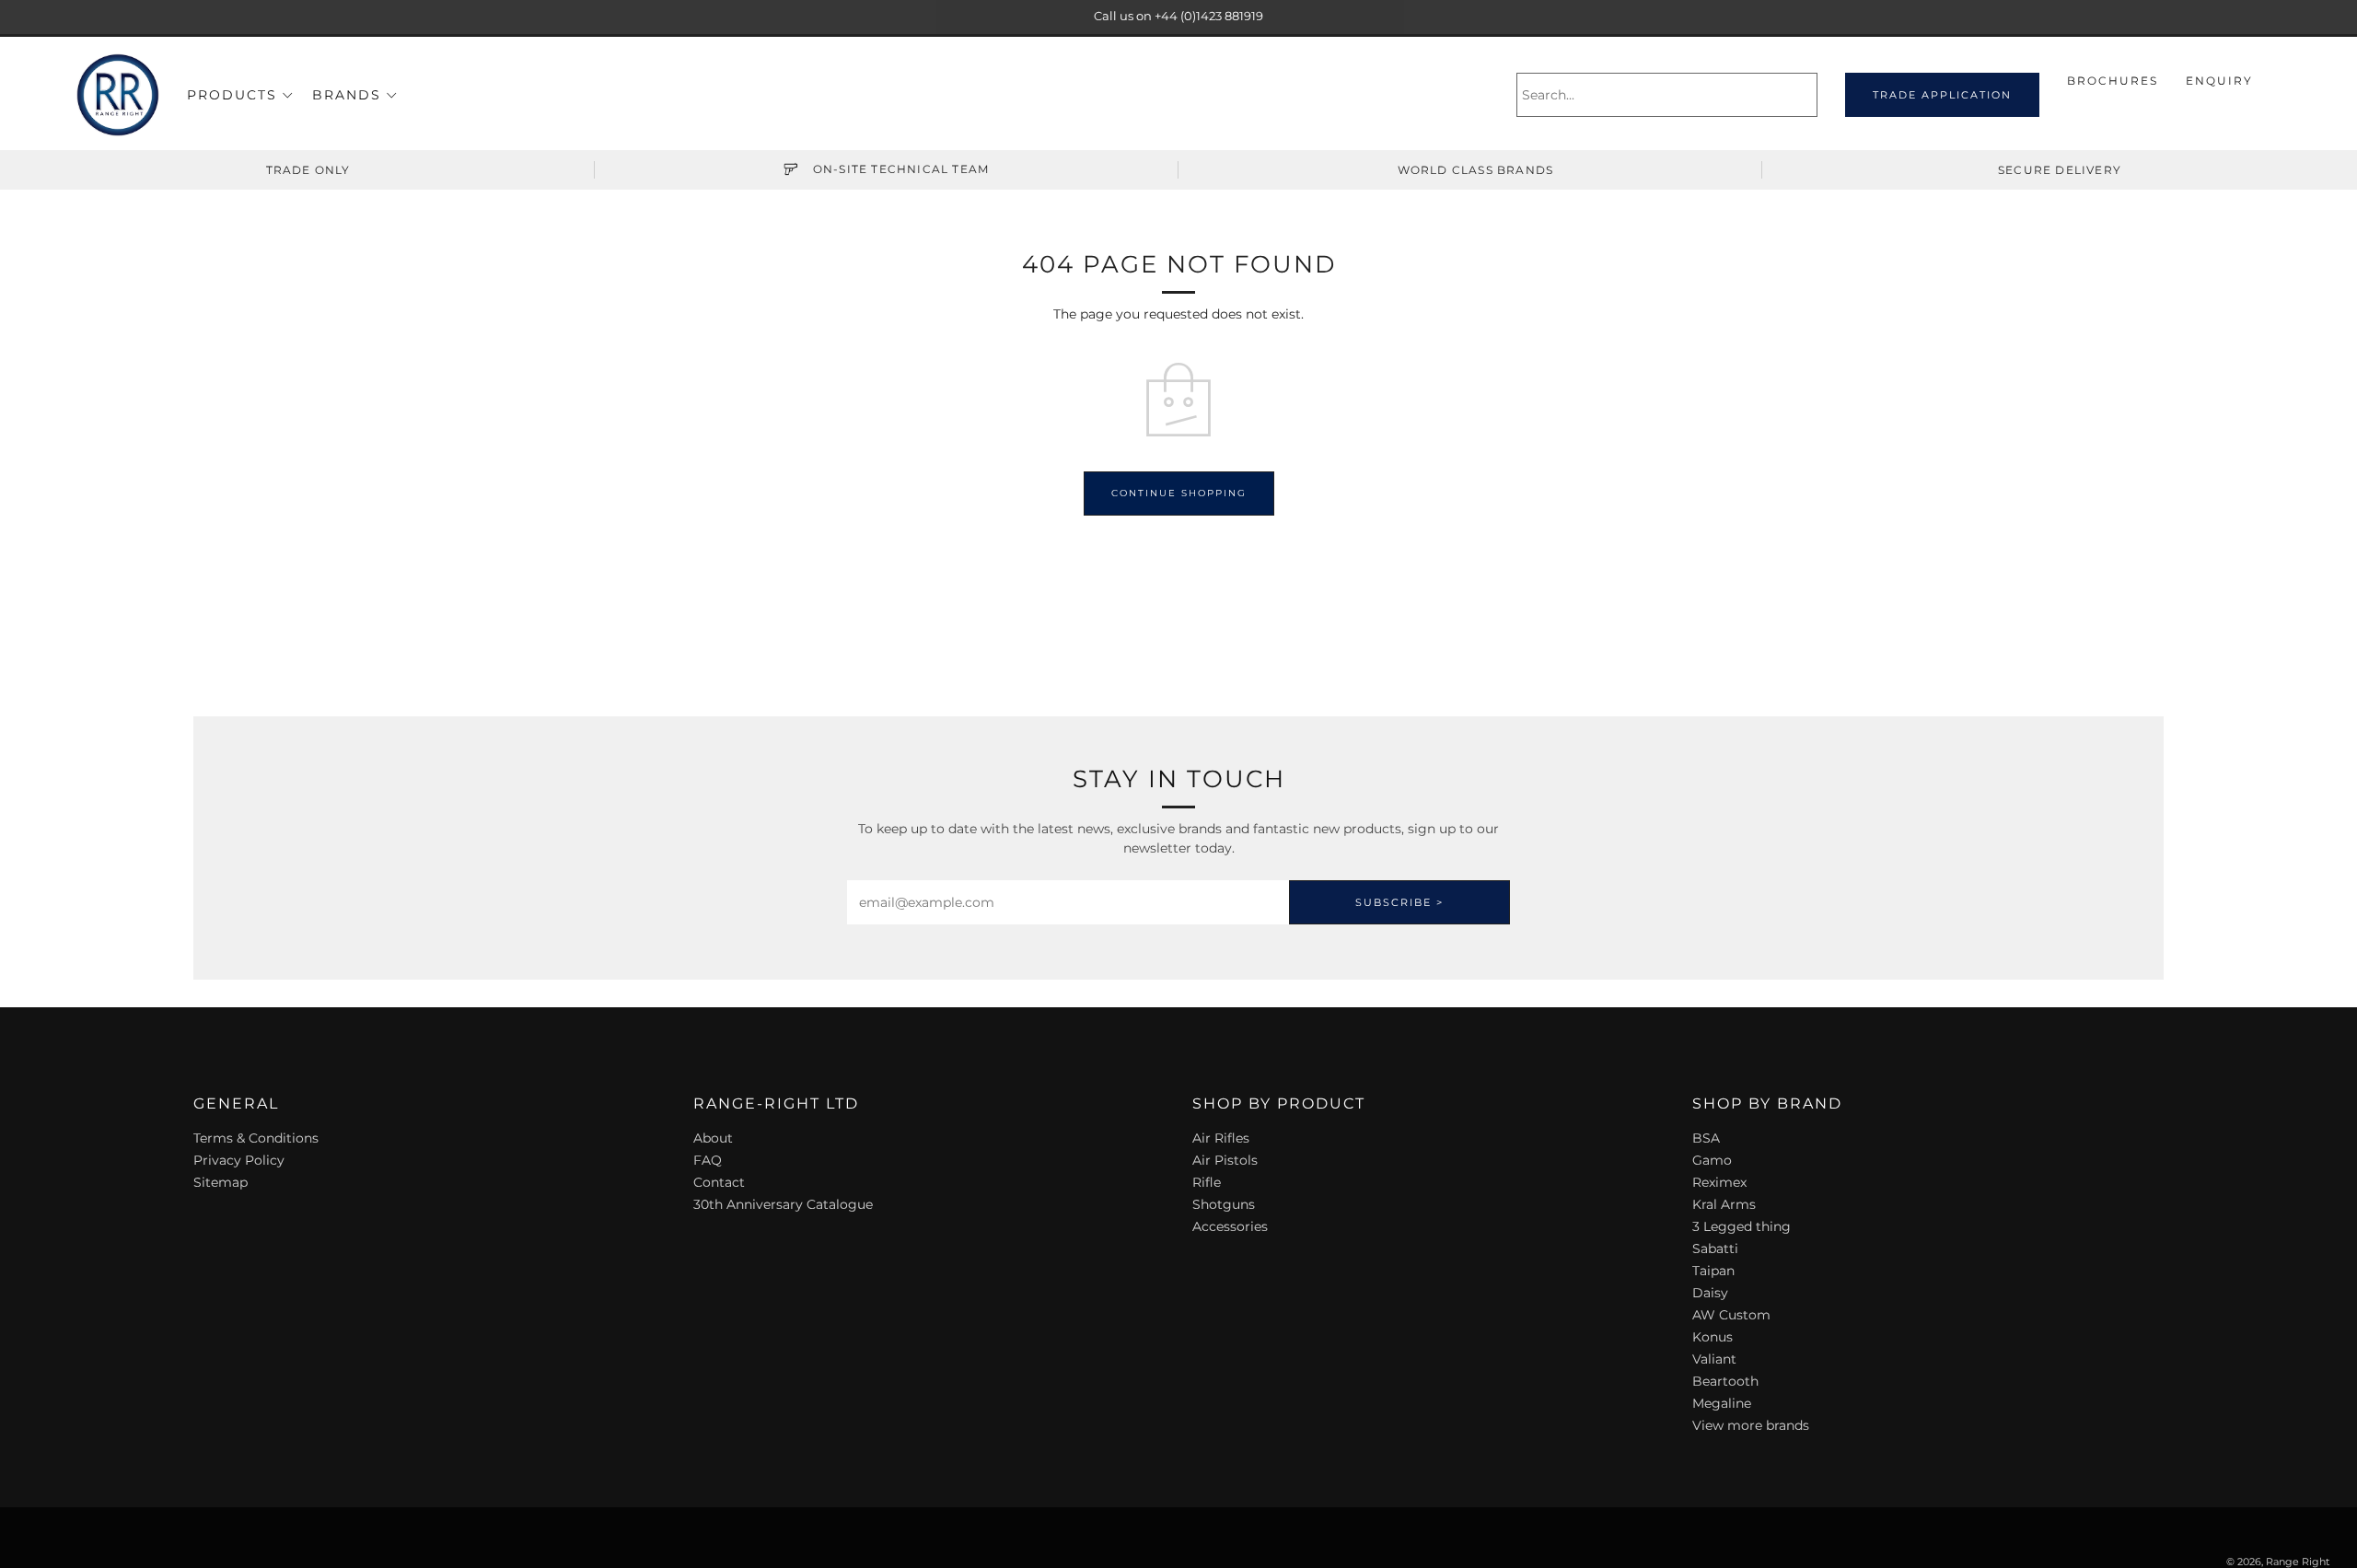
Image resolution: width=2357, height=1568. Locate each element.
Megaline (1722, 1403)
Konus (1713, 1337)
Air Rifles (1221, 1138)
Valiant (1714, 1359)
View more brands (1751, 1425)
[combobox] (1667, 95)
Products (232, 95)
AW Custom (1731, 1315)
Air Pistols (1225, 1160)
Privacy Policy (239, 1160)
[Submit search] (1806, 95)
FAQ (708, 1160)
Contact (719, 1182)
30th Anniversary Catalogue (783, 1204)
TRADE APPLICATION (1942, 95)
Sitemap (221, 1182)
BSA (1706, 1138)
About (713, 1138)
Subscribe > (1399, 902)
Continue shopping (1179, 493)
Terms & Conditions (256, 1138)
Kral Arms (1724, 1204)
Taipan (1713, 1271)
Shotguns (1224, 1204)
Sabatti (1715, 1249)
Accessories (1230, 1226)
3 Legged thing (1742, 1226)
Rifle (1207, 1182)
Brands (347, 95)
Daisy (1710, 1293)
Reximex (1719, 1182)
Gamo (1712, 1160)
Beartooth (1725, 1381)
